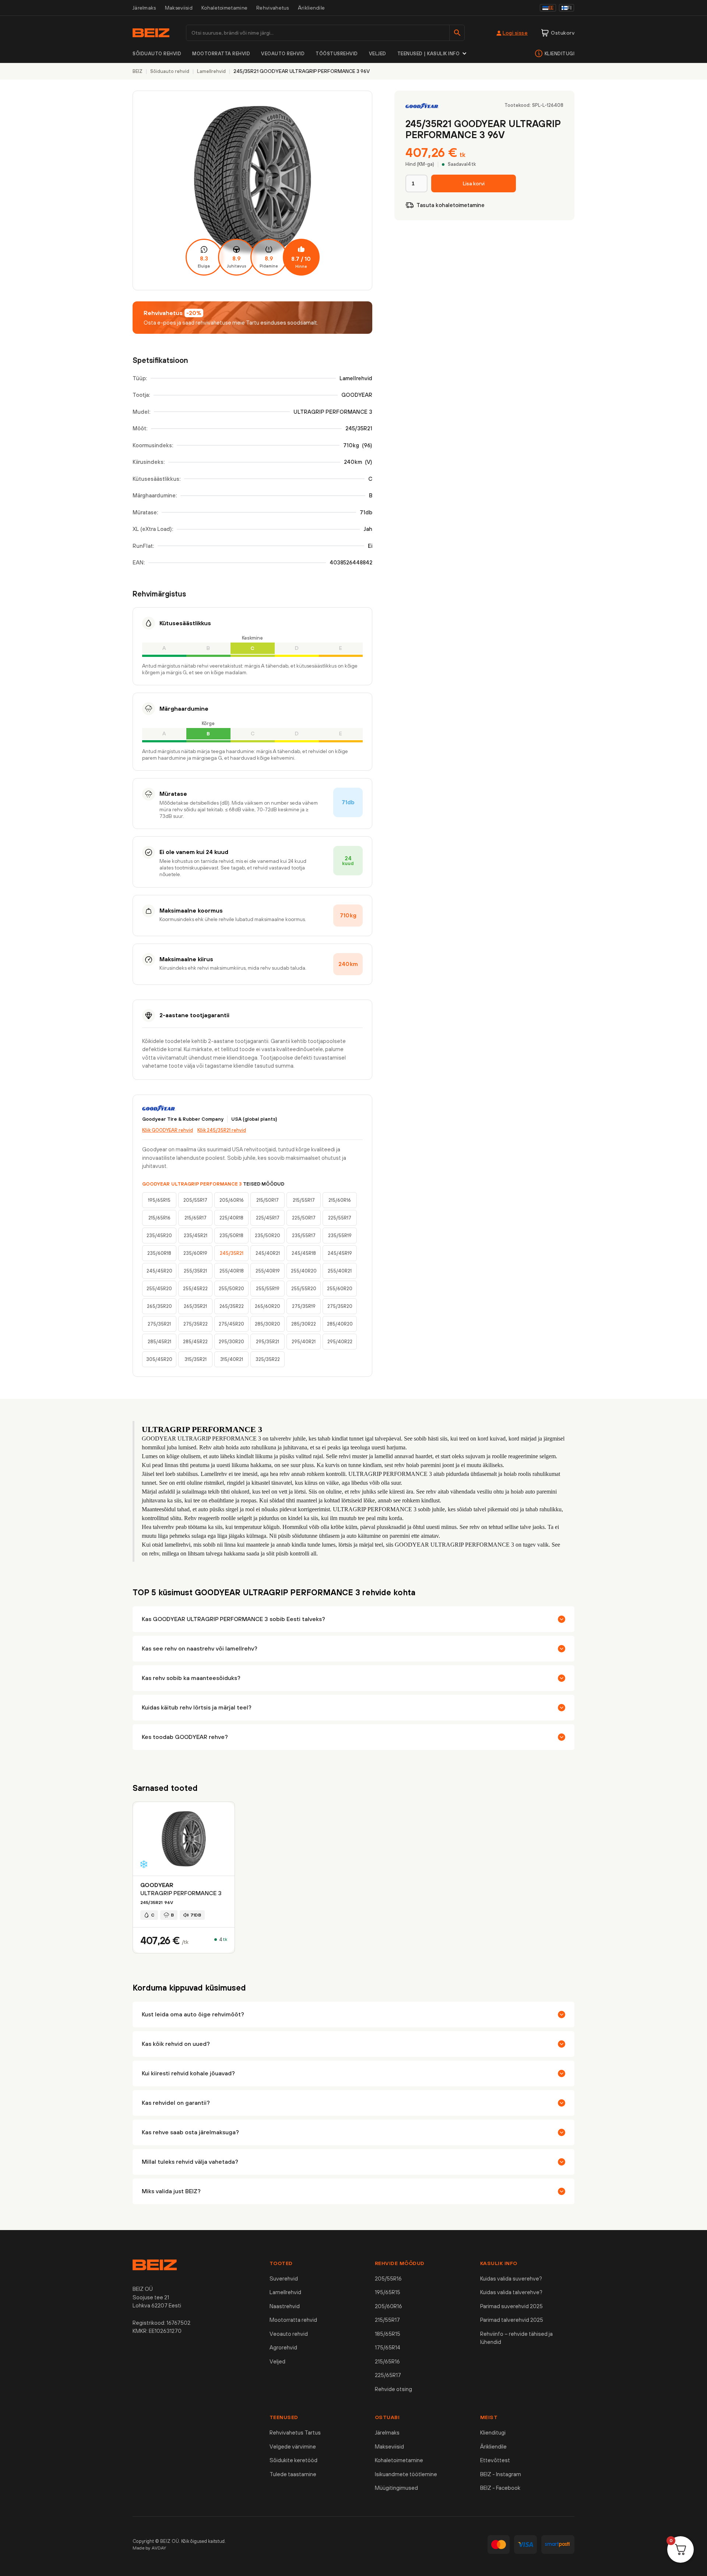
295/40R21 (304, 1342)
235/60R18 (159, 1253)
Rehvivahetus (273, 8)
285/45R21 (159, 1342)
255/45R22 (195, 1289)
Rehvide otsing (393, 2389)
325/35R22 (268, 1359)
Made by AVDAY (150, 2548)
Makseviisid (179, 8)
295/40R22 (340, 1342)
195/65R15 (159, 1200)
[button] (432, 54)
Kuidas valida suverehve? (511, 2278)
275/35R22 (196, 1324)
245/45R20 (159, 1271)
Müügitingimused (396, 2488)
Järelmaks (144, 8)
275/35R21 (159, 1324)
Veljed (378, 54)
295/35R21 (268, 1342)
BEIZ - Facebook (500, 2488)
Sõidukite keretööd (293, 2460)
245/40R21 (268, 1253)
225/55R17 (340, 1218)
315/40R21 (232, 1359)
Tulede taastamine (293, 2474)
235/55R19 (340, 1235)
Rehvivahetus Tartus (295, 2432)
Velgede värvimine (293, 2446)
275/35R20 (340, 1306)
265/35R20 (159, 1306)
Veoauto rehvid (283, 54)
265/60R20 (268, 1306)
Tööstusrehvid (337, 54)
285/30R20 (268, 1324)
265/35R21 (195, 1306)
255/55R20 (304, 1289)
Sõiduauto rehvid (157, 54)
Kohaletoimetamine (224, 8)
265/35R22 (232, 1306)
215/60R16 (340, 1200)
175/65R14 (388, 2347)
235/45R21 (196, 1235)
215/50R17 (268, 1200)
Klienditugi (560, 54)
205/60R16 (232, 1200)
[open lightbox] (252, 190)
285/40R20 (340, 1324)
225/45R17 (268, 1218)
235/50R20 (268, 1235)
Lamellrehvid (285, 2292)
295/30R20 (231, 1342)
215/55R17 (304, 1200)
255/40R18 (232, 1271)
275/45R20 (231, 1324)
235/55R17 (304, 1235)
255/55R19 (268, 1289)
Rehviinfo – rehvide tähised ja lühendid (516, 2338)
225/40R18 (231, 1218)
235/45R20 (159, 1235)
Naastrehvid (285, 2306)
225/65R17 (388, 2375)
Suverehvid (284, 2278)
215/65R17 (196, 1218)
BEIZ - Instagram (501, 2474)
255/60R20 (340, 1289)
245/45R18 (304, 1253)
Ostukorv (563, 33)
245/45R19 (340, 1253)
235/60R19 (195, 1253)
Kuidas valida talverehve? (511, 2292)
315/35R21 (196, 1359)
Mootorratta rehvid (221, 54)
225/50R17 (304, 1218)
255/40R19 (268, 1271)
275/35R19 (304, 1306)
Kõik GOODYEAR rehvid (168, 1130)
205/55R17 (195, 1200)
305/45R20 (159, 1359)
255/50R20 (231, 1289)
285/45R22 (195, 1342)
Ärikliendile (312, 8)
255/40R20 (304, 1271)
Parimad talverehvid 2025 (512, 2320)
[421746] (474, 183)
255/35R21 (195, 1271)
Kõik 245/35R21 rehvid (222, 1130)
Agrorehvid (283, 2347)
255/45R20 (159, 1289)
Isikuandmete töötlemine (406, 2474)
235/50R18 (231, 1235)
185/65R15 (388, 2334)
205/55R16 (388, 2278)
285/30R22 (304, 1324)
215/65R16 (159, 1218)
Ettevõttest (495, 2460)
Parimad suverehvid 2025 (511, 2306)
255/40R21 (340, 1271)
